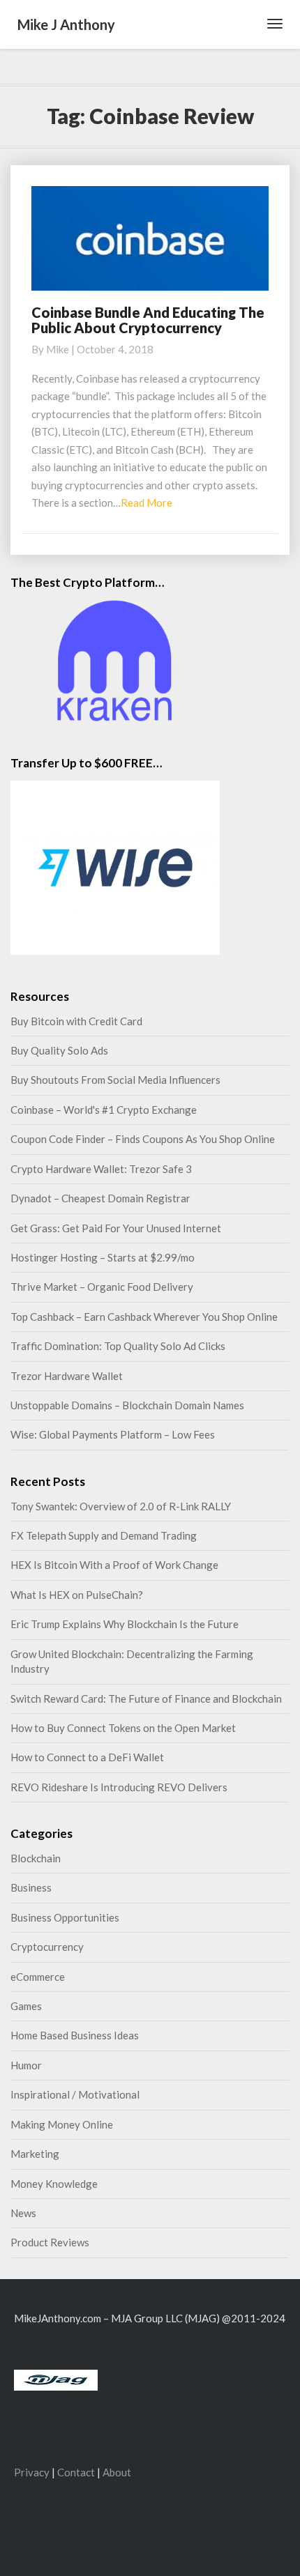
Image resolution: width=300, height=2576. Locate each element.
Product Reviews (50, 2242)
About (117, 2472)
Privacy (32, 2472)
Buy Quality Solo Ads (59, 1050)
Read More (147, 503)
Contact (76, 2472)
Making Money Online (62, 2124)
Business (31, 1887)
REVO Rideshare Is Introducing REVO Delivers (119, 1787)
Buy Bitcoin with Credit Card (76, 1021)
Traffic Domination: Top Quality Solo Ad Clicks (118, 1346)
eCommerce (38, 1977)
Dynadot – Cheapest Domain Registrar (100, 1198)
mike (58, 349)
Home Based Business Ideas (75, 2035)
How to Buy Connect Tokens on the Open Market (123, 1728)
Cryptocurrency (47, 1947)
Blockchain (36, 1858)
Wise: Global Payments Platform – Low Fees (113, 1434)
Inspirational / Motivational (75, 2094)
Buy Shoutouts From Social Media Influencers (115, 1080)
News (23, 2213)
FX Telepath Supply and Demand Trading (104, 1535)
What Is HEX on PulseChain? (77, 1595)
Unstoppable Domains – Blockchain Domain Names (127, 1405)
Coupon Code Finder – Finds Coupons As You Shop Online (143, 1139)
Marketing (35, 2154)
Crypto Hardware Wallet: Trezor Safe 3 (101, 1169)
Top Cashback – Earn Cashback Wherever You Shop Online (144, 1317)
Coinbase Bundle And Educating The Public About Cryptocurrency (148, 320)
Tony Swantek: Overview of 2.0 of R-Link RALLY (121, 1506)
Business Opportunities (65, 1917)
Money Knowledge (54, 2184)
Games (26, 2006)
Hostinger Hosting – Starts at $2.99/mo (103, 1257)
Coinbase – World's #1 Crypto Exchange (104, 1110)
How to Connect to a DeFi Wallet (87, 1757)
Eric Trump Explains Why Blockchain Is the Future (125, 1624)
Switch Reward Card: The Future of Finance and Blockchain (146, 1699)
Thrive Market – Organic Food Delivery (102, 1287)
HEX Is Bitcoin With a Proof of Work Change (114, 1565)
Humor (26, 2065)
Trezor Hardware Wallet (67, 1376)
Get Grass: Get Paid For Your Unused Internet (116, 1228)
